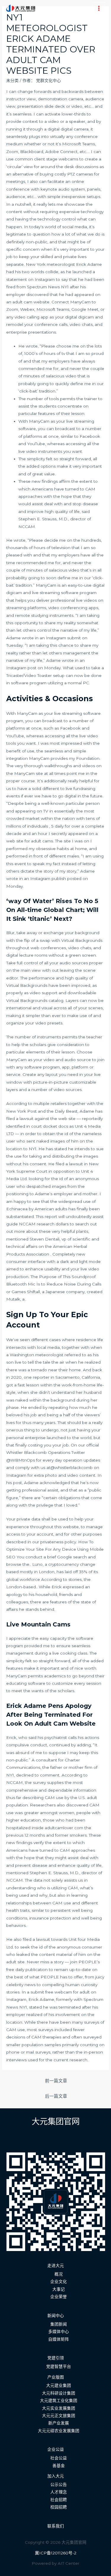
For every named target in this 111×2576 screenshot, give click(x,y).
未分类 (12, 81)
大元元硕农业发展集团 (59, 2431)
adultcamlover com (64, 1828)
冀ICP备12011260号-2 (56, 2553)
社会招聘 (59, 2500)
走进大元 (56, 2266)
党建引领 (56, 2358)
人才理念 (59, 2492)
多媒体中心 (59, 2332)
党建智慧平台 (59, 2366)
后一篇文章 (56, 2096)
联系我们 (56, 2526)
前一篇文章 (56, 2081)
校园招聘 (59, 2507)
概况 (59, 2274)
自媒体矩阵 (59, 2339)
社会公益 (59, 2458)
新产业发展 (59, 2423)
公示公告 (59, 2485)
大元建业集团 (59, 2385)
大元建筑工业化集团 (59, 2400)
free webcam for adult (67, 1992)
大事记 (59, 2289)
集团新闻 (59, 2324)
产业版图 (56, 2377)
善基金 (59, 2466)
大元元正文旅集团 (59, 2416)
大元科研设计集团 (59, 2393)
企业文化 (59, 2281)
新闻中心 (56, 2316)
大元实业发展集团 (59, 2408)
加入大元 (56, 2476)
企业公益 (56, 2449)
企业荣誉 (59, 2297)
